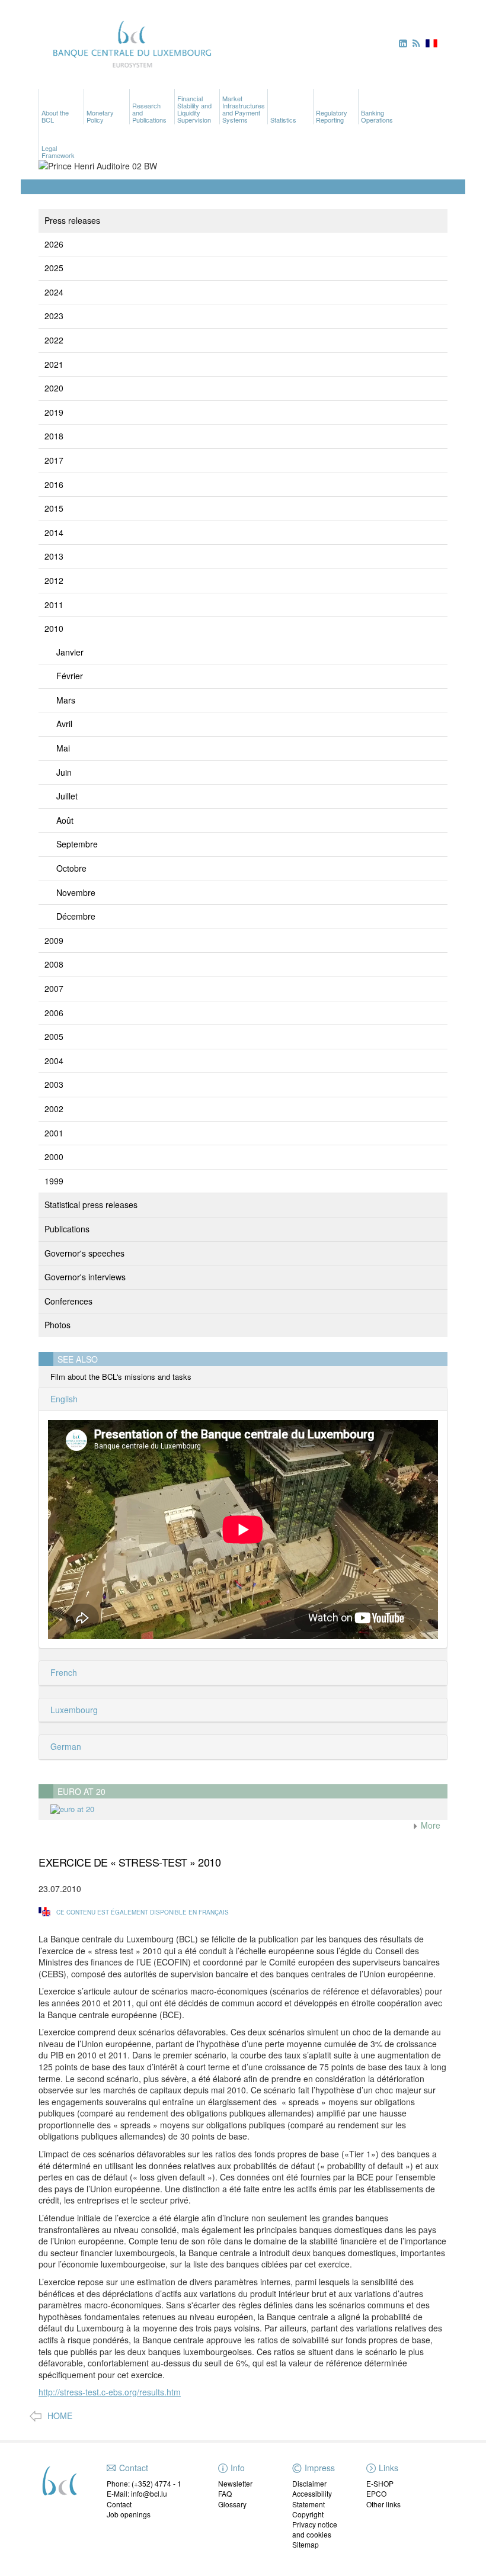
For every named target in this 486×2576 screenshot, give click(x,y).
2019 (54, 412)
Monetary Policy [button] (100, 116)
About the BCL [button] (55, 116)
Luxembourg (73, 1710)
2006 (54, 1013)
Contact (119, 2504)
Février (70, 676)
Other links (383, 2504)
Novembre (76, 892)
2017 (54, 460)
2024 (54, 292)
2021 (54, 364)
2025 (54, 268)
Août (65, 820)
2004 (54, 1061)
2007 (54, 988)
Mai (63, 748)
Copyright (308, 2514)
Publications (67, 1229)
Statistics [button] (283, 120)
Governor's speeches (84, 1253)
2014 (54, 532)
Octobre (71, 868)
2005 (54, 1036)
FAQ (225, 2493)
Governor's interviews (85, 1277)
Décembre (76, 916)
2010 (54, 628)
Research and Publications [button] (149, 113)
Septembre (77, 844)
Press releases (72, 220)
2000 (54, 1157)
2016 (54, 484)
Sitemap (306, 2544)
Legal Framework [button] (58, 152)
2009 (54, 940)
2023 (54, 316)
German (65, 1746)
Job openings (129, 2514)
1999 (54, 1181)
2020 (54, 388)
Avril (64, 724)
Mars (66, 700)
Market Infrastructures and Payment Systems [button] (244, 109)
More (429, 1825)
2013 (54, 556)
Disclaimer (309, 2483)
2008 (54, 964)
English (63, 1399)
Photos (57, 1325)
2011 (54, 605)
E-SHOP (380, 2483)
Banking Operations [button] (377, 116)
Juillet (67, 796)
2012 (54, 580)
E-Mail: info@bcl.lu (137, 2493)
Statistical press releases (91, 1205)
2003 (54, 1084)
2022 (54, 340)
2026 (54, 244)
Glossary (232, 2504)
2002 (54, 1109)
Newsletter (235, 2483)
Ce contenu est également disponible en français (143, 1912)
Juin (64, 772)
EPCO (376, 2493)
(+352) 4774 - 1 (156, 2483)
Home (60, 2416)
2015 (54, 508)
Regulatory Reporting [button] (332, 116)
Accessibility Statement (312, 2498)
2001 (54, 1133)
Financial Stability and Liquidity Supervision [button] (194, 109)
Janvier (70, 652)
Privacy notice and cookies (315, 2529)
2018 (54, 436)
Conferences (68, 1301)
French (63, 1672)
